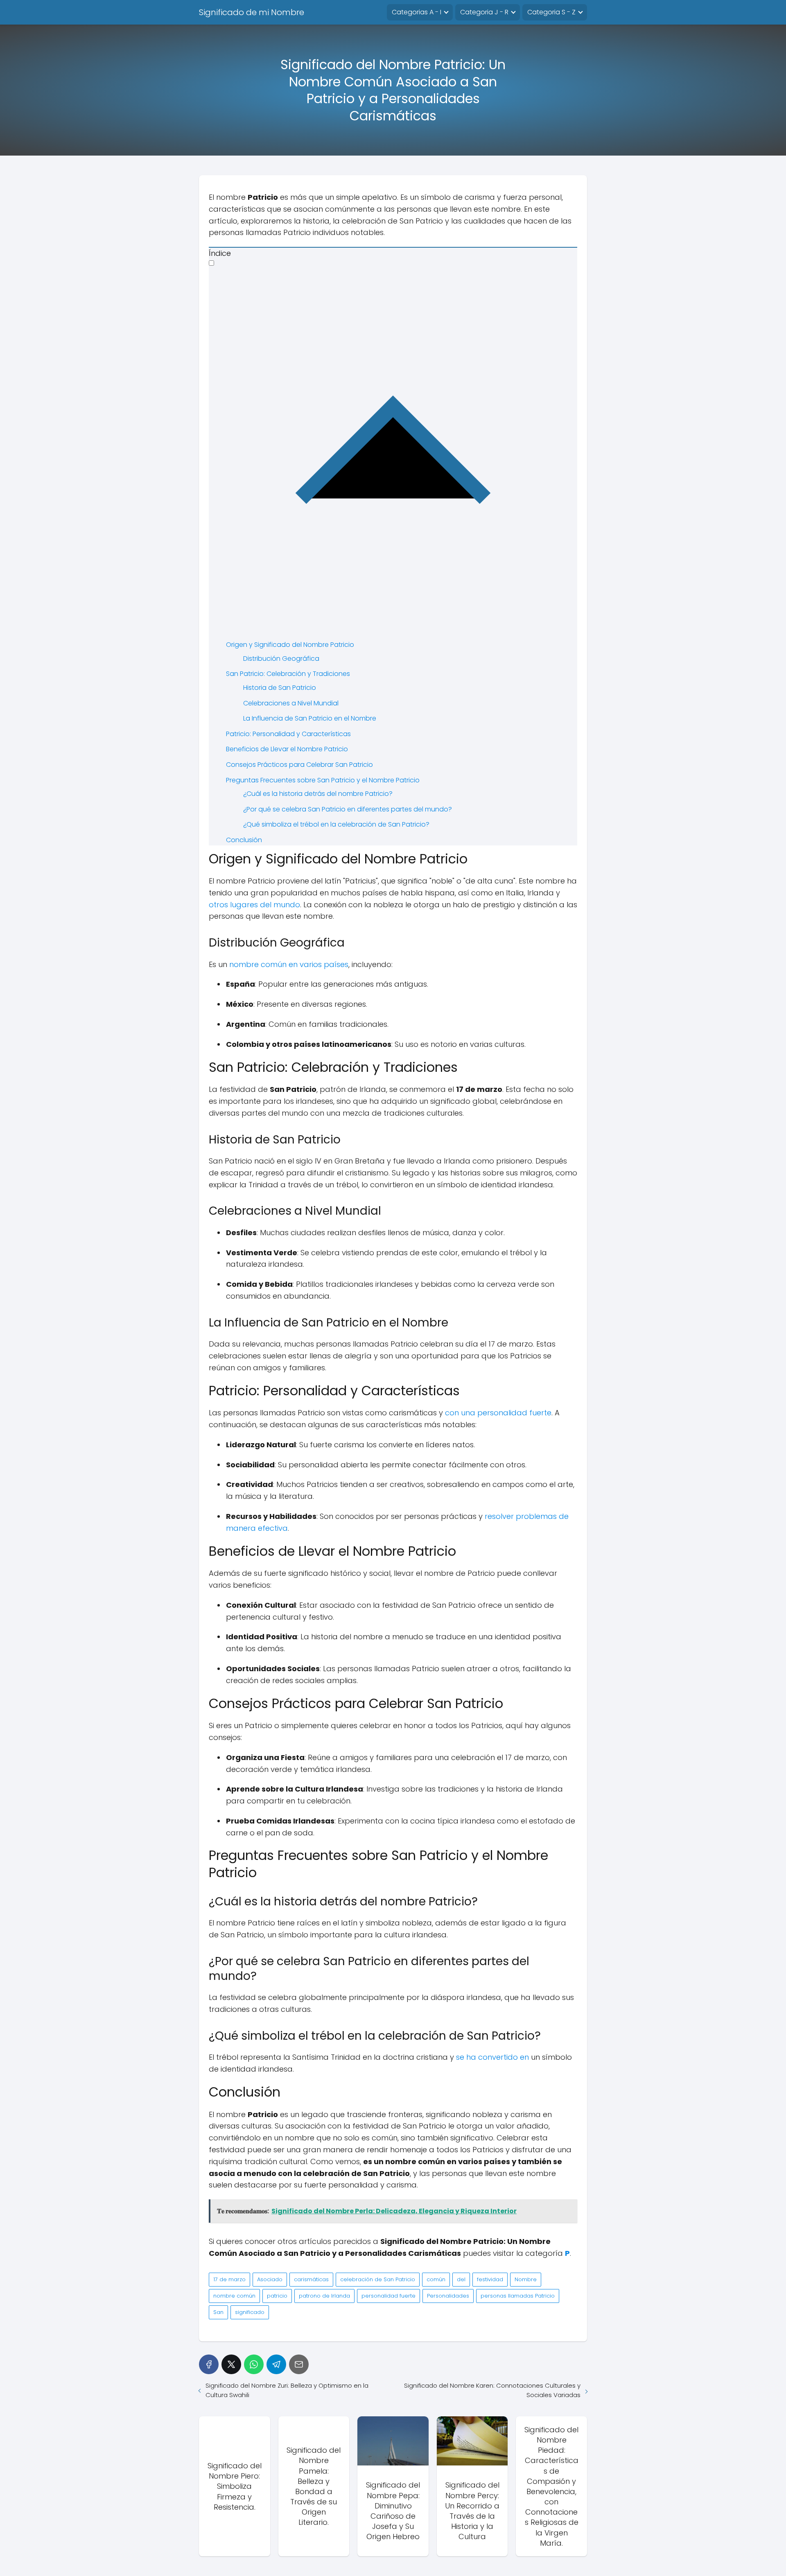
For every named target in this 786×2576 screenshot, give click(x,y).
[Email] (299, 2364)
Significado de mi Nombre (252, 12)
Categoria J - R (484, 12)
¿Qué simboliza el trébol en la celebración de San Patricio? (336, 824)
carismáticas (311, 2279)
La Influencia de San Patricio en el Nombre (310, 718)
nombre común (234, 2296)
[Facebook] (209, 2364)
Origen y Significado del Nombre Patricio (290, 645)
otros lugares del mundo (254, 905)
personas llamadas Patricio (518, 2296)
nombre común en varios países (289, 964)
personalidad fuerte (388, 2296)
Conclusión (244, 840)
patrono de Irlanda (324, 2296)
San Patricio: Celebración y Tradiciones (288, 674)
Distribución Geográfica (281, 659)
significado (250, 2312)
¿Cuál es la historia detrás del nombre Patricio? (318, 794)
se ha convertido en (492, 2057)
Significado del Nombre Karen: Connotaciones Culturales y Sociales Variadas (492, 2390)
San (218, 2312)
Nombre (526, 2279)
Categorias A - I (417, 12)
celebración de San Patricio (378, 2279)
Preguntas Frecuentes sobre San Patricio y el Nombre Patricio (323, 780)
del (461, 2279)
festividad (490, 2279)
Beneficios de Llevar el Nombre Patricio (287, 749)
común (436, 2279)
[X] (231, 2364)
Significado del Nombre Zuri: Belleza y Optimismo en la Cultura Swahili (287, 2390)
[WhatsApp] (254, 2364)
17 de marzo (229, 2279)
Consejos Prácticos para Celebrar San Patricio (299, 765)
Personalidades (448, 2296)
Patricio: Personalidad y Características (288, 734)
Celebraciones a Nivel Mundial (291, 703)
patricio (277, 2296)
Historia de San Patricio (280, 688)
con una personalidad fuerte (498, 1413)
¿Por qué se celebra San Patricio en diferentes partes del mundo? (348, 809)
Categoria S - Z (551, 12)
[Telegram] (276, 2364)
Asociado (270, 2279)
